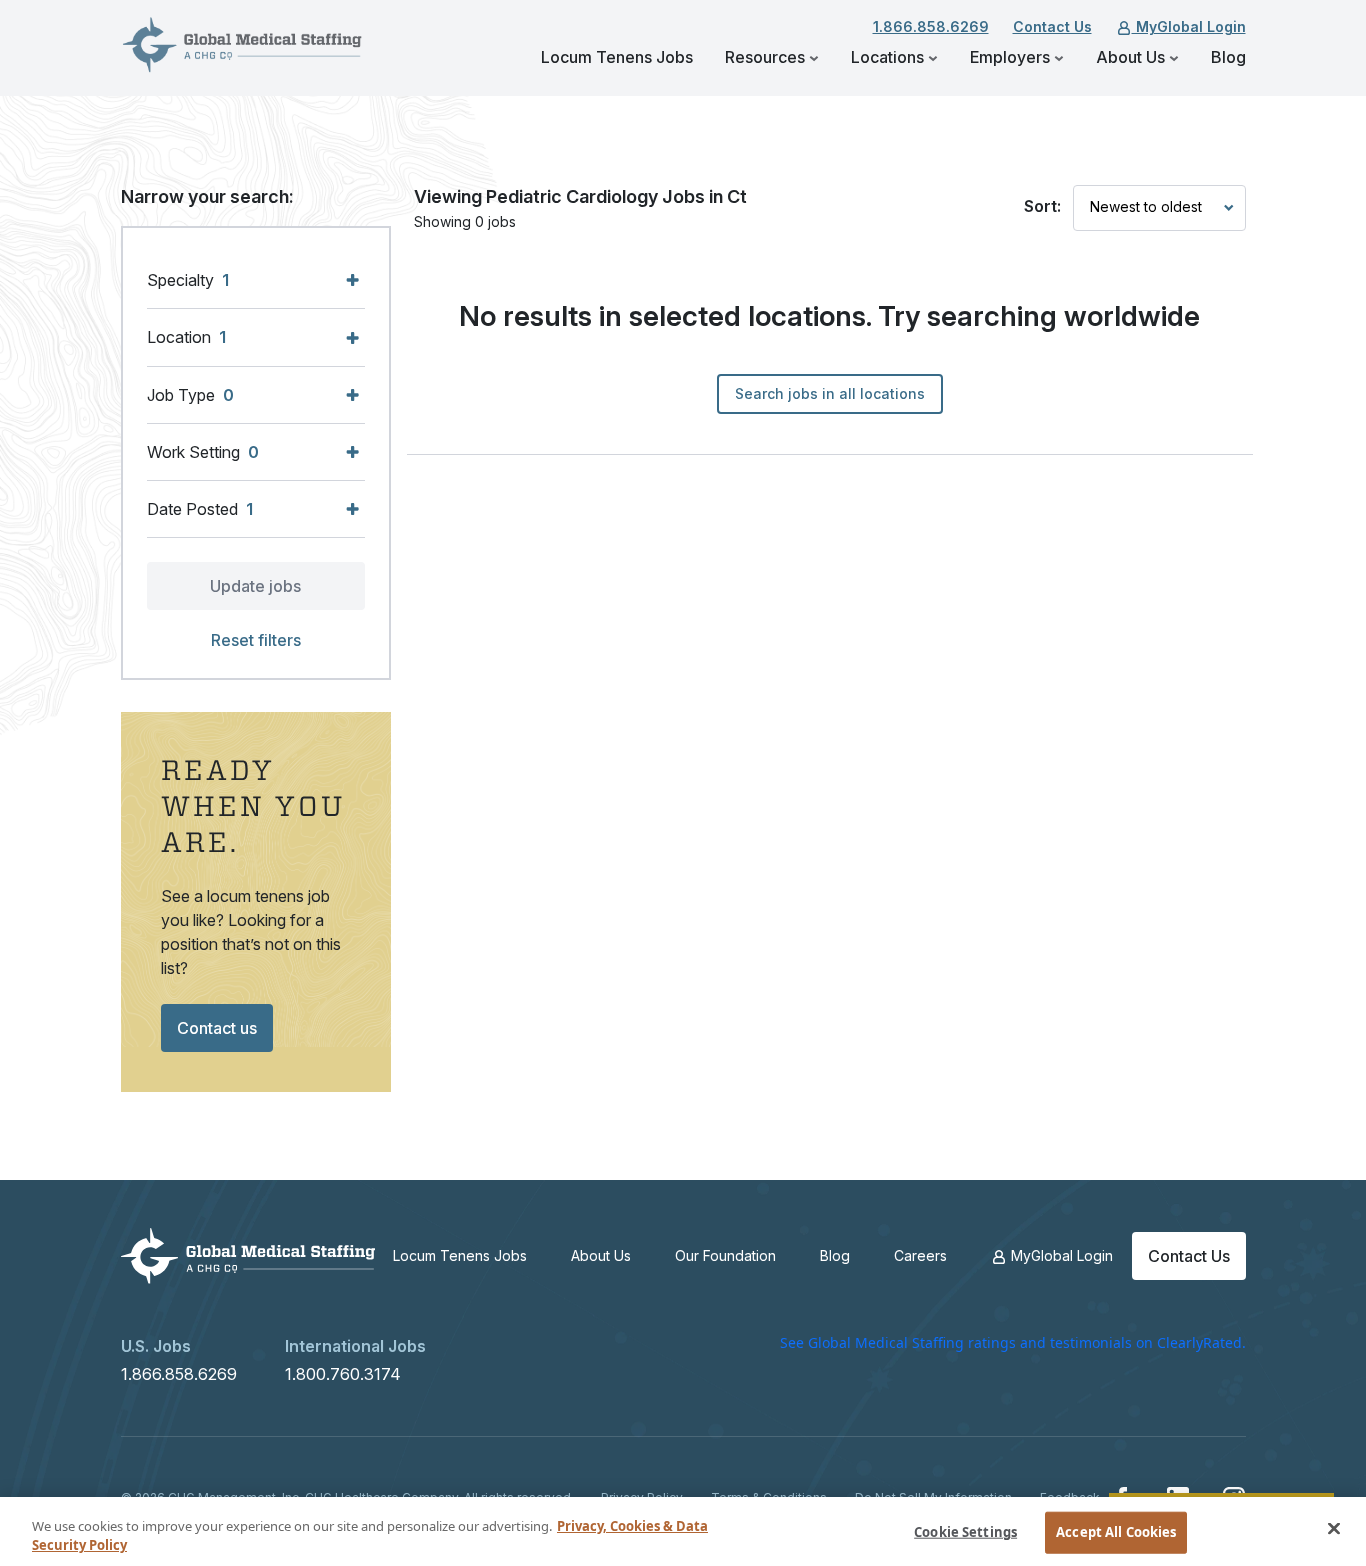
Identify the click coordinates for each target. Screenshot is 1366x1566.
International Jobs (355, 1346)
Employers (1012, 57)
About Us (1132, 57)
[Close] (1334, 1529)
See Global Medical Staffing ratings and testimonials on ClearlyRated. (1013, 1342)
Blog (1228, 57)
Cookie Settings (965, 1532)
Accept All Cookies (1116, 1532)
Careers (920, 1255)
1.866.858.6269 (931, 26)
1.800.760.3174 (343, 1374)
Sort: (1042, 206)
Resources (767, 57)
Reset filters (256, 640)
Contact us (217, 1028)
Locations (889, 57)
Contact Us (1052, 26)
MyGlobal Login (1189, 26)
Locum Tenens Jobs (617, 57)
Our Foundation (725, 1255)
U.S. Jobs (156, 1346)
